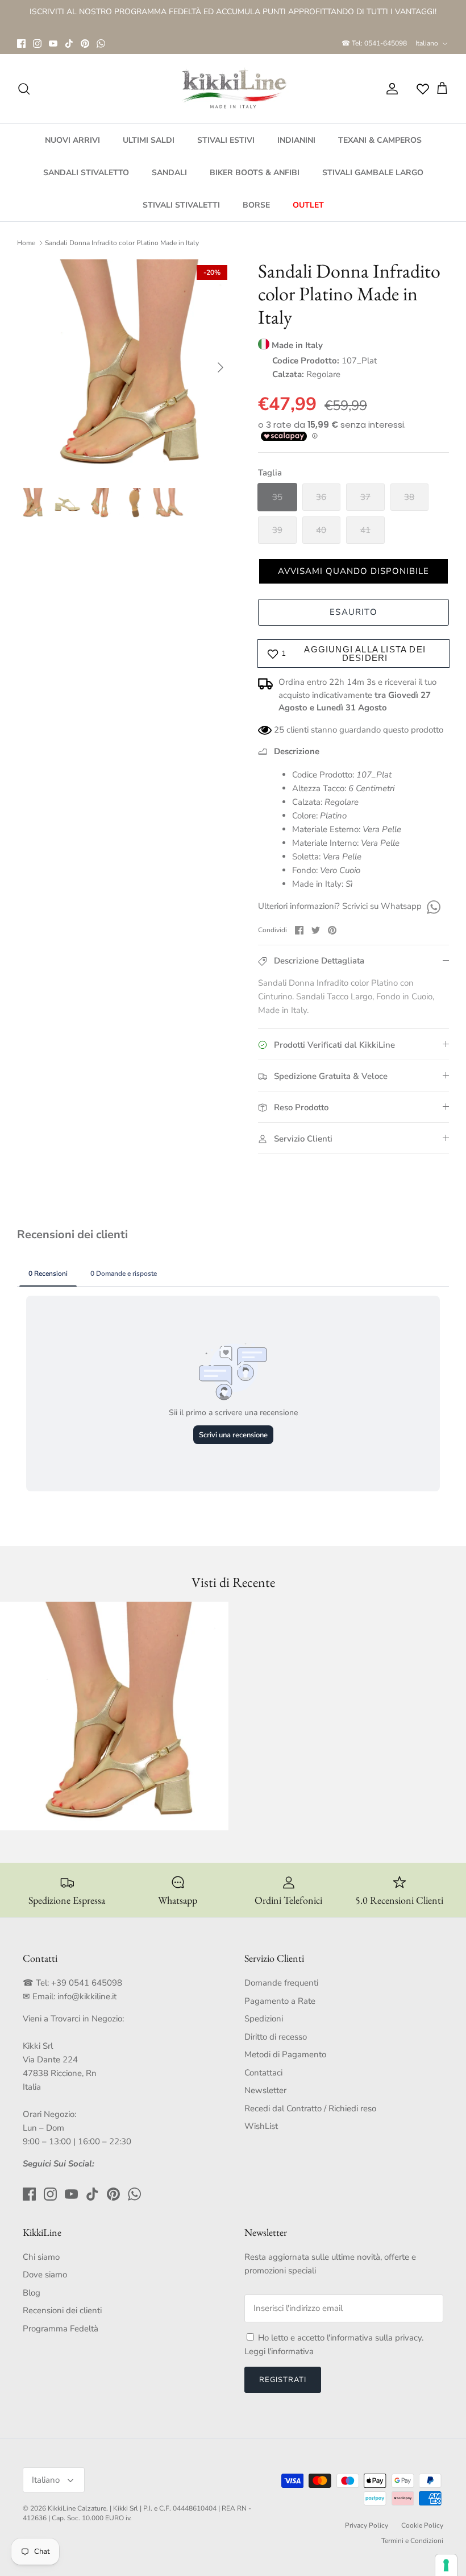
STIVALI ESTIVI (226, 140)
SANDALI (169, 173)
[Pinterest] (85, 44)
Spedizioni (264, 2019)
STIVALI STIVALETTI (181, 205)
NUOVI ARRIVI (72, 140)
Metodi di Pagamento (285, 2054)
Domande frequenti (281, 1983)
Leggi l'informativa (279, 2351)
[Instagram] (37, 44)
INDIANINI (296, 140)
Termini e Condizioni (412, 2541)
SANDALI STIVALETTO (86, 173)
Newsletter (265, 2090)
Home (26, 243)
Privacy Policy (367, 2525)
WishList (261, 2126)
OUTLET (308, 205)
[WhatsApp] (101, 44)
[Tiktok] (69, 44)
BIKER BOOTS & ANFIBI (255, 173)
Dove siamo (45, 2275)
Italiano (427, 43)
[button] (353, 571)
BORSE (256, 205)
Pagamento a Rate (280, 2001)
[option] (125, 367)
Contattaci (263, 2073)
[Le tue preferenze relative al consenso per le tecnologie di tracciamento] (446, 2565)
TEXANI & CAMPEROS (380, 140)
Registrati (283, 2380)
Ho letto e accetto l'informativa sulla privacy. (341, 2338)
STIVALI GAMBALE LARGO (373, 173)
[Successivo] (220, 367)
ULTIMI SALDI (149, 140)
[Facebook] (21, 44)
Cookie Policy (422, 2525)
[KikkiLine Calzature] (233, 89)
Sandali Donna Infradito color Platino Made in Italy (122, 243)
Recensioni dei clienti (62, 2310)
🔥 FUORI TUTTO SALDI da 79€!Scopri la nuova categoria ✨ (233, 18)
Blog (32, 2293)
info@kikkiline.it (87, 1996)
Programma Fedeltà (61, 2329)
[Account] (390, 89)
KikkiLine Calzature (77, 2508)
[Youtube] (53, 44)
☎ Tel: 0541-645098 (374, 43)
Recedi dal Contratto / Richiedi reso (310, 2108)
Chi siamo (41, 2257)
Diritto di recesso (276, 2037)
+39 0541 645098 (87, 1983)
